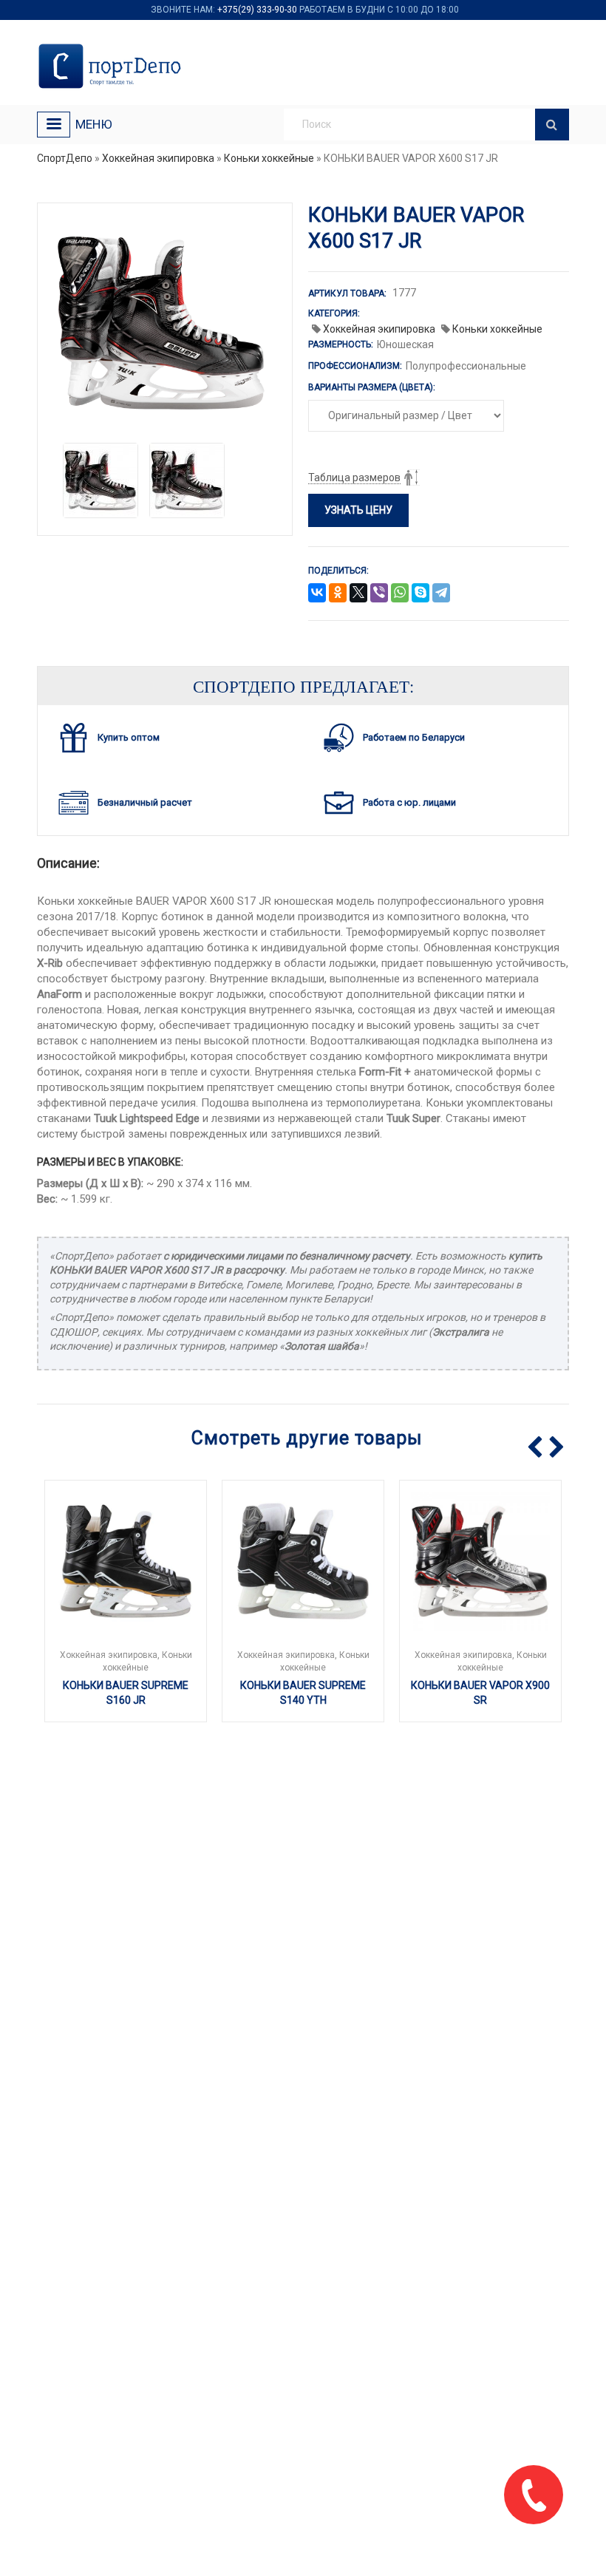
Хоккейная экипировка (158, 158)
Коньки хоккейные (269, 158)
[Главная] (113, 66)
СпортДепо (65, 158)
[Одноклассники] (338, 594)
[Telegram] (441, 594)
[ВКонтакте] (317, 594)
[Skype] (421, 594)
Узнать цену (358, 510)
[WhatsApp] (400, 594)
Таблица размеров (354, 478)
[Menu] (54, 125)
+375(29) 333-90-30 (257, 10)
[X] (358, 594)
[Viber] (379, 594)
